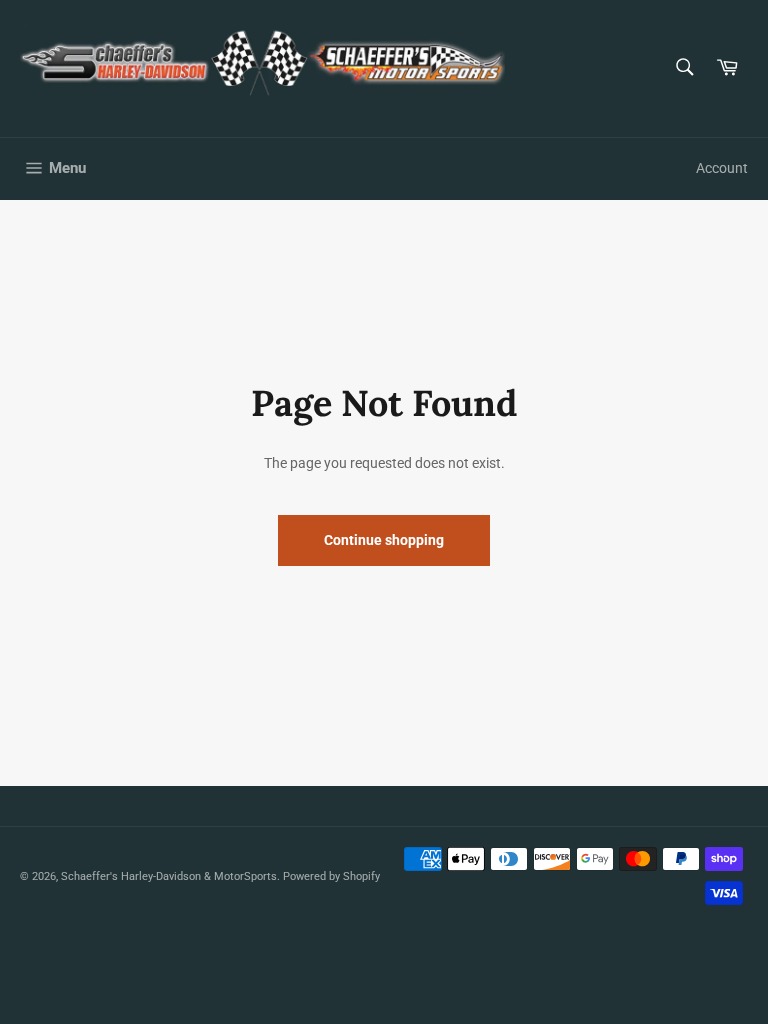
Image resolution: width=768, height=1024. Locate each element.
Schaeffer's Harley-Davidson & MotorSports (169, 876)
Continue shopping (384, 540)
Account (722, 168)
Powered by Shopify (331, 876)
